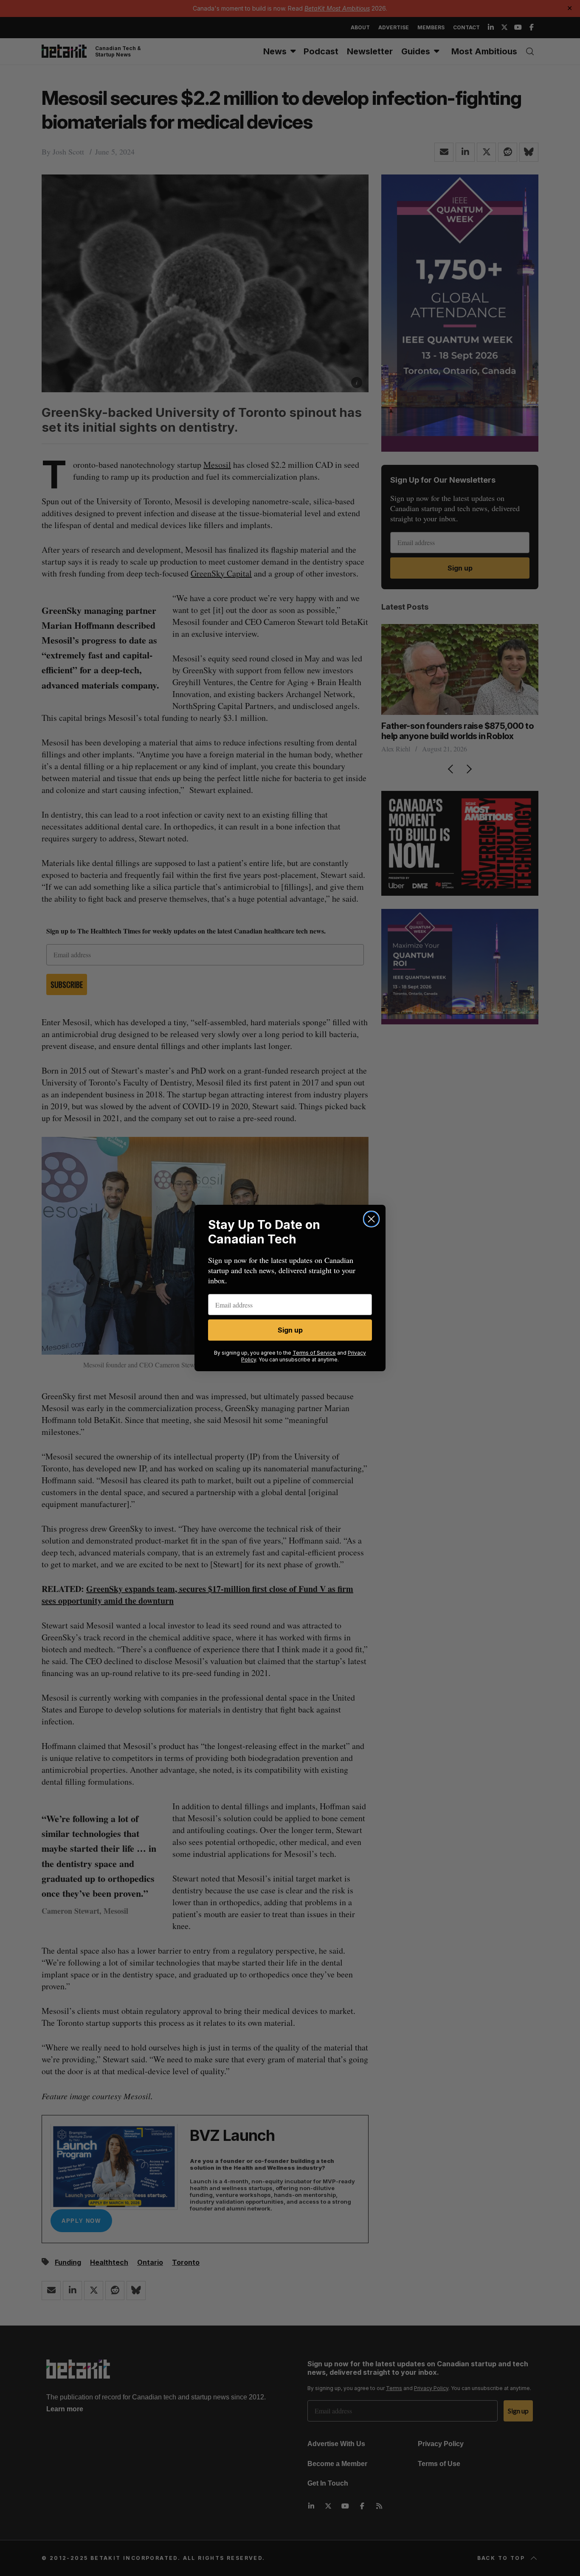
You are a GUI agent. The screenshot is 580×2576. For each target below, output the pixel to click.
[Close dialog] (371, 1219)
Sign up (290, 1330)
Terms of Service (314, 1353)
